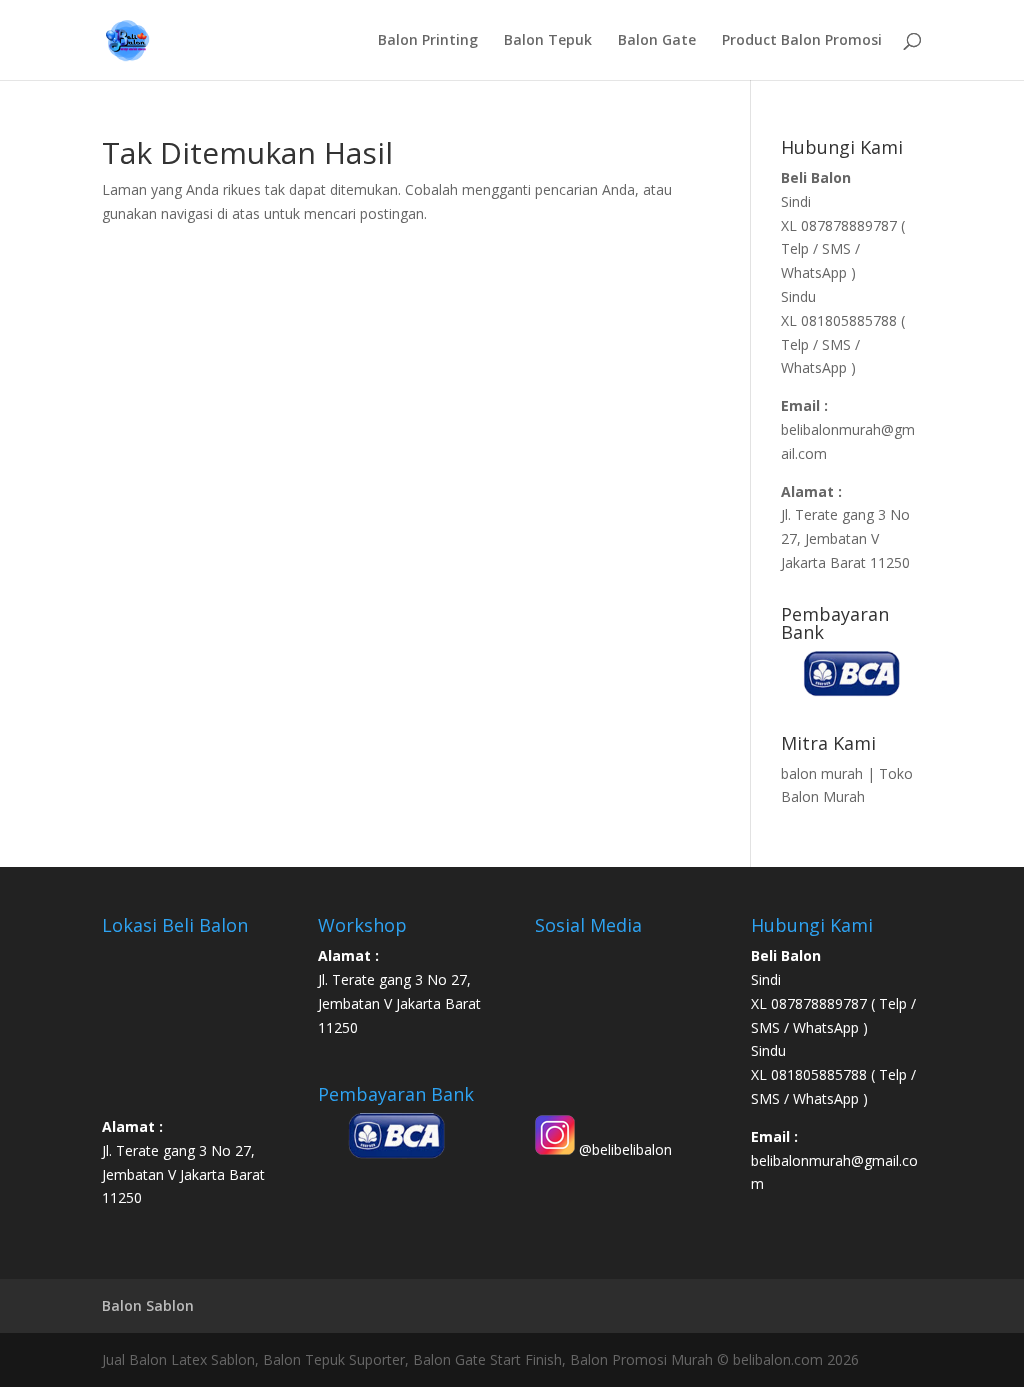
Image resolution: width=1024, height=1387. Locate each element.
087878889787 (851, 225)
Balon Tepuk (548, 41)
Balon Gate (657, 41)
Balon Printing (428, 41)
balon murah (822, 773)
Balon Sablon (148, 1305)
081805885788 (849, 320)
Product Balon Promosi (802, 41)
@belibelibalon (623, 1149)
